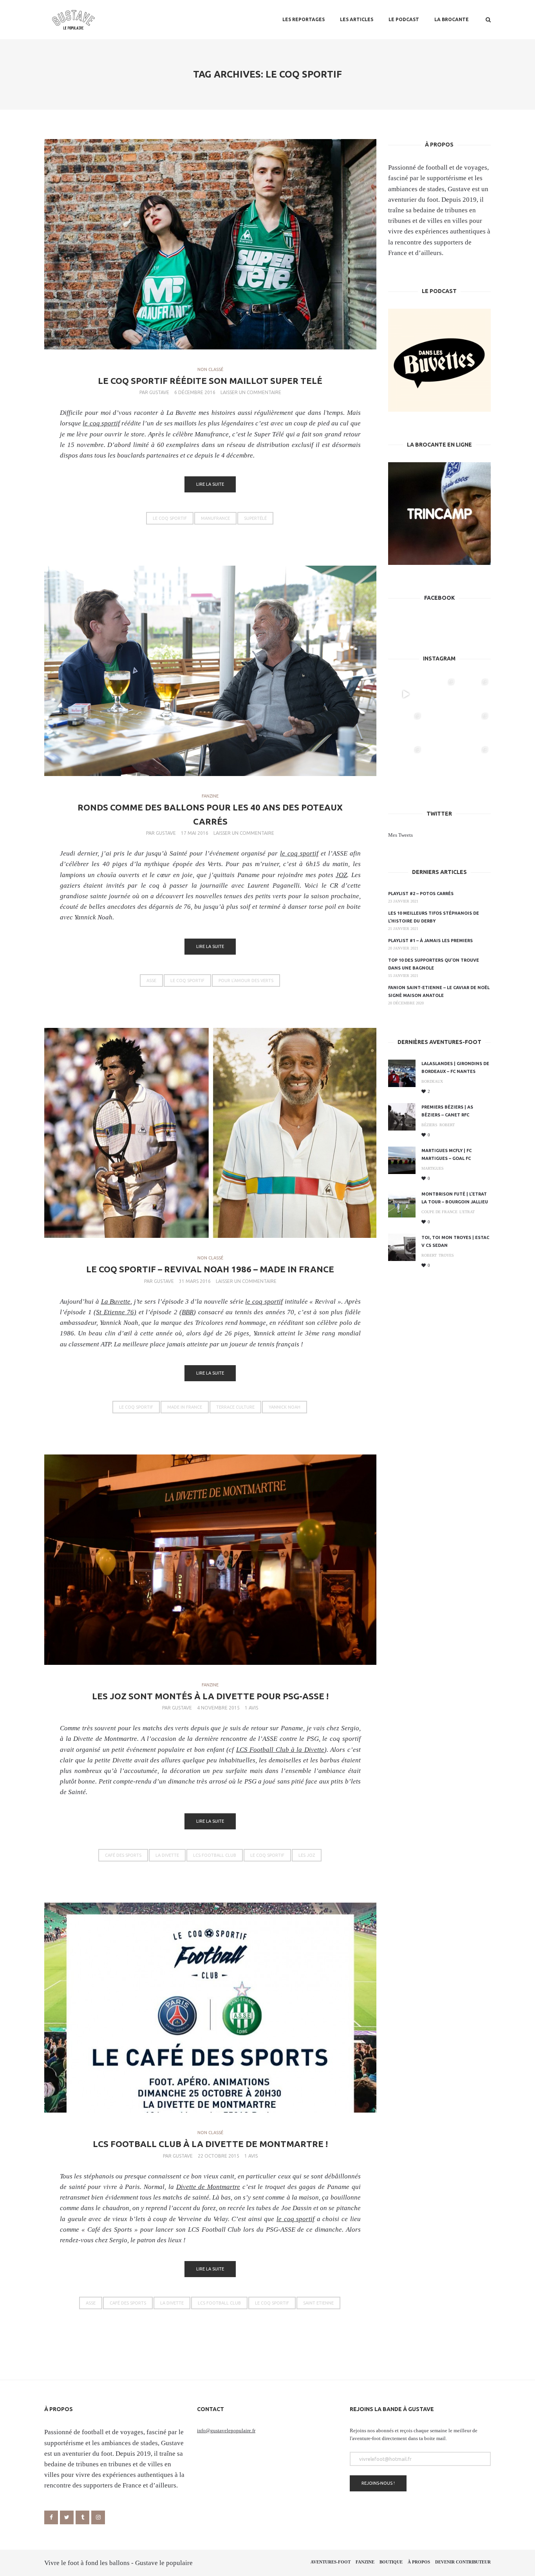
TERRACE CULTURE (235, 1407)
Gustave (159, 392)
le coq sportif (101, 423)
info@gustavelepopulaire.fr (226, 2430)
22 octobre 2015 (219, 2156)
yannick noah (285, 1407)
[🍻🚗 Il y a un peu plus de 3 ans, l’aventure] (406, 728)
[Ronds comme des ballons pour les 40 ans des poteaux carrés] (210, 671)
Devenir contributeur (463, 2562)
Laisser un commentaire (251, 392)
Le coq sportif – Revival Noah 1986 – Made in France (210, 1269)
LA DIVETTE (167, 1855)
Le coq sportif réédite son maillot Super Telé (210, 381)
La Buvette (182, 413)
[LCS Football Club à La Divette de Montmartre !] (210, 2008)
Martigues (433, 1168)
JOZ (341, 875)
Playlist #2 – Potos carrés (421, 894)
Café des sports (123, 1855)
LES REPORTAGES (304, 19)
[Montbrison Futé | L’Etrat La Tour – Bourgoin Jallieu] (402, 1204)
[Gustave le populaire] (73, 20)
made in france (185, 1407)
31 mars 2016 (195, 1281)
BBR (188, 1312)
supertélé (255, 518)
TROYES (446, 1255)
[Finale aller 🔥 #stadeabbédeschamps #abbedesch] (473, 728)
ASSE (151, 980)
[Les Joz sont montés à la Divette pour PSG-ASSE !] (210, 1560)
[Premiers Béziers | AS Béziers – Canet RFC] (402, 1117)
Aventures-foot (331, 2562)
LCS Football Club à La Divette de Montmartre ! (210, 2144)
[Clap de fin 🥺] (439, 728)
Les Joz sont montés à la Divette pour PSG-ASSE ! (210, 1696)
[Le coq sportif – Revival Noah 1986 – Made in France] (210, 1133)
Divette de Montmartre (208, 2187)
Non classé (210, 369)
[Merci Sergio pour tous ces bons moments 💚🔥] (406, 694)
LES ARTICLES (357, 19)
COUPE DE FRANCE (439, 1212)
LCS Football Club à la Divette (280, 1750)
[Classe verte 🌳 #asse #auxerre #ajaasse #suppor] (439, 762)
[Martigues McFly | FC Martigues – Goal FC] (402, 1160)
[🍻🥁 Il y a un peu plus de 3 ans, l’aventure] (473, 694)
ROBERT (447, 1125)
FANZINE (210, 796)
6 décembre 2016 (195, 392)
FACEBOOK (439, 598)
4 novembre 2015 (218, 1708)
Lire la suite (210, 484)
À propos (419, 2562)
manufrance (215, 518)
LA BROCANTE (452, 19)
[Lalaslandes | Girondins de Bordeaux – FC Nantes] (402, 1073)
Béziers (429, 1125)
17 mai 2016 (195, 833)
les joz (307, 1855)
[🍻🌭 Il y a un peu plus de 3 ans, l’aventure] (439, 694)
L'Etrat (467, 1212)
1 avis (251, 1708)
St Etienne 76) (116, 1312)
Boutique (391, 2562)
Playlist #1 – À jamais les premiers (430, 941)
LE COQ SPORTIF (170, 518)
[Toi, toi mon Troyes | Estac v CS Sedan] (402, 1247)
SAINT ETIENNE (318, 2303)
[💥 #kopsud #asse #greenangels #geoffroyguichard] (473, 762)
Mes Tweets (400, 835)
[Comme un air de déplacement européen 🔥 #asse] (406, 762)
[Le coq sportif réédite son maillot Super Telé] (210, 244)
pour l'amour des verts (246, 980)
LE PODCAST (404, 19)
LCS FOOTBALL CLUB (215, 1855)
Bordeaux (432, 1081)
